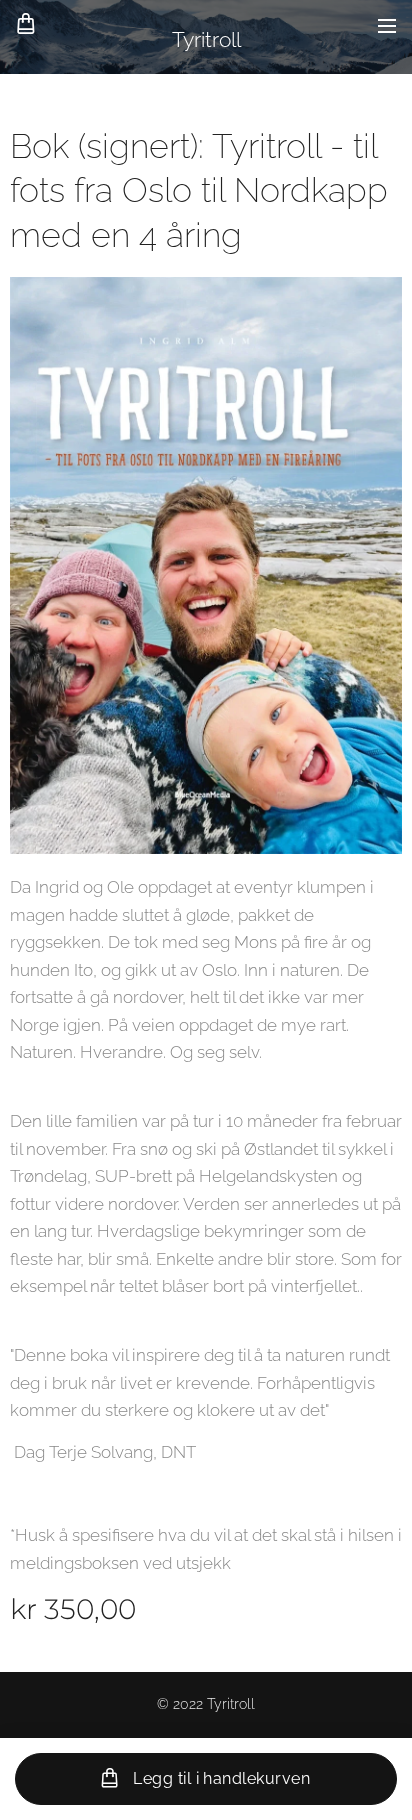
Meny (387, 25)
